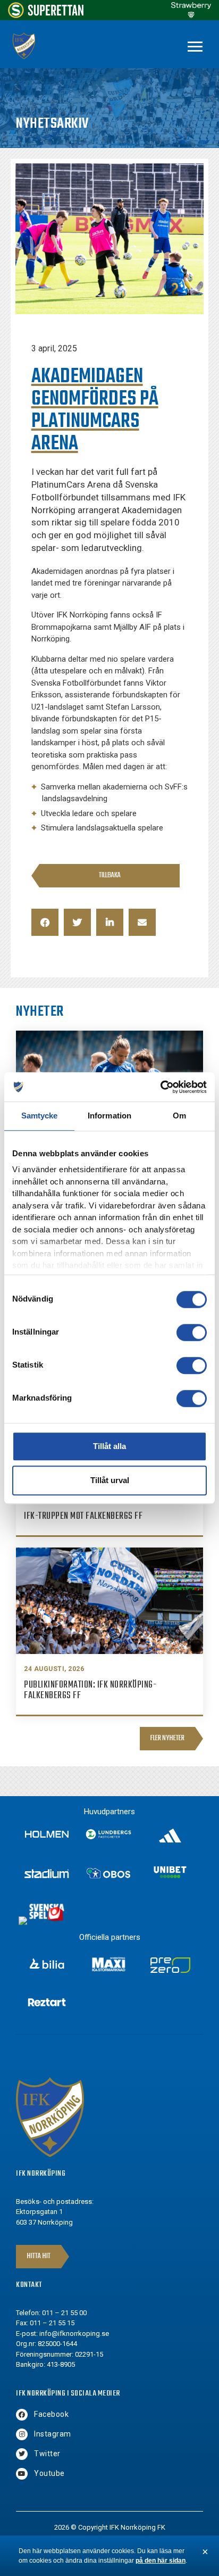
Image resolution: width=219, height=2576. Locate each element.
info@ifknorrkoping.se (74, 2334)
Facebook (51, 2414)
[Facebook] (22, 2415)
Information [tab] (109, 1116)
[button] (45, 922)
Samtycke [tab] (40, 1116)
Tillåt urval (110, 1480)
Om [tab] (179, 1116)
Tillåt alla (109, 1446)
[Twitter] (22, 2454)
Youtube (49, 2473)
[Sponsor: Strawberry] (191, 15)
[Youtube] (22, 2474)
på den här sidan (161, 2561)
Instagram (53, 2434)
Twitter (47, 2454)
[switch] (192, 1332)
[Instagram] (22, 2434)
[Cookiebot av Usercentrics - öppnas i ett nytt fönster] (160, 1087)
